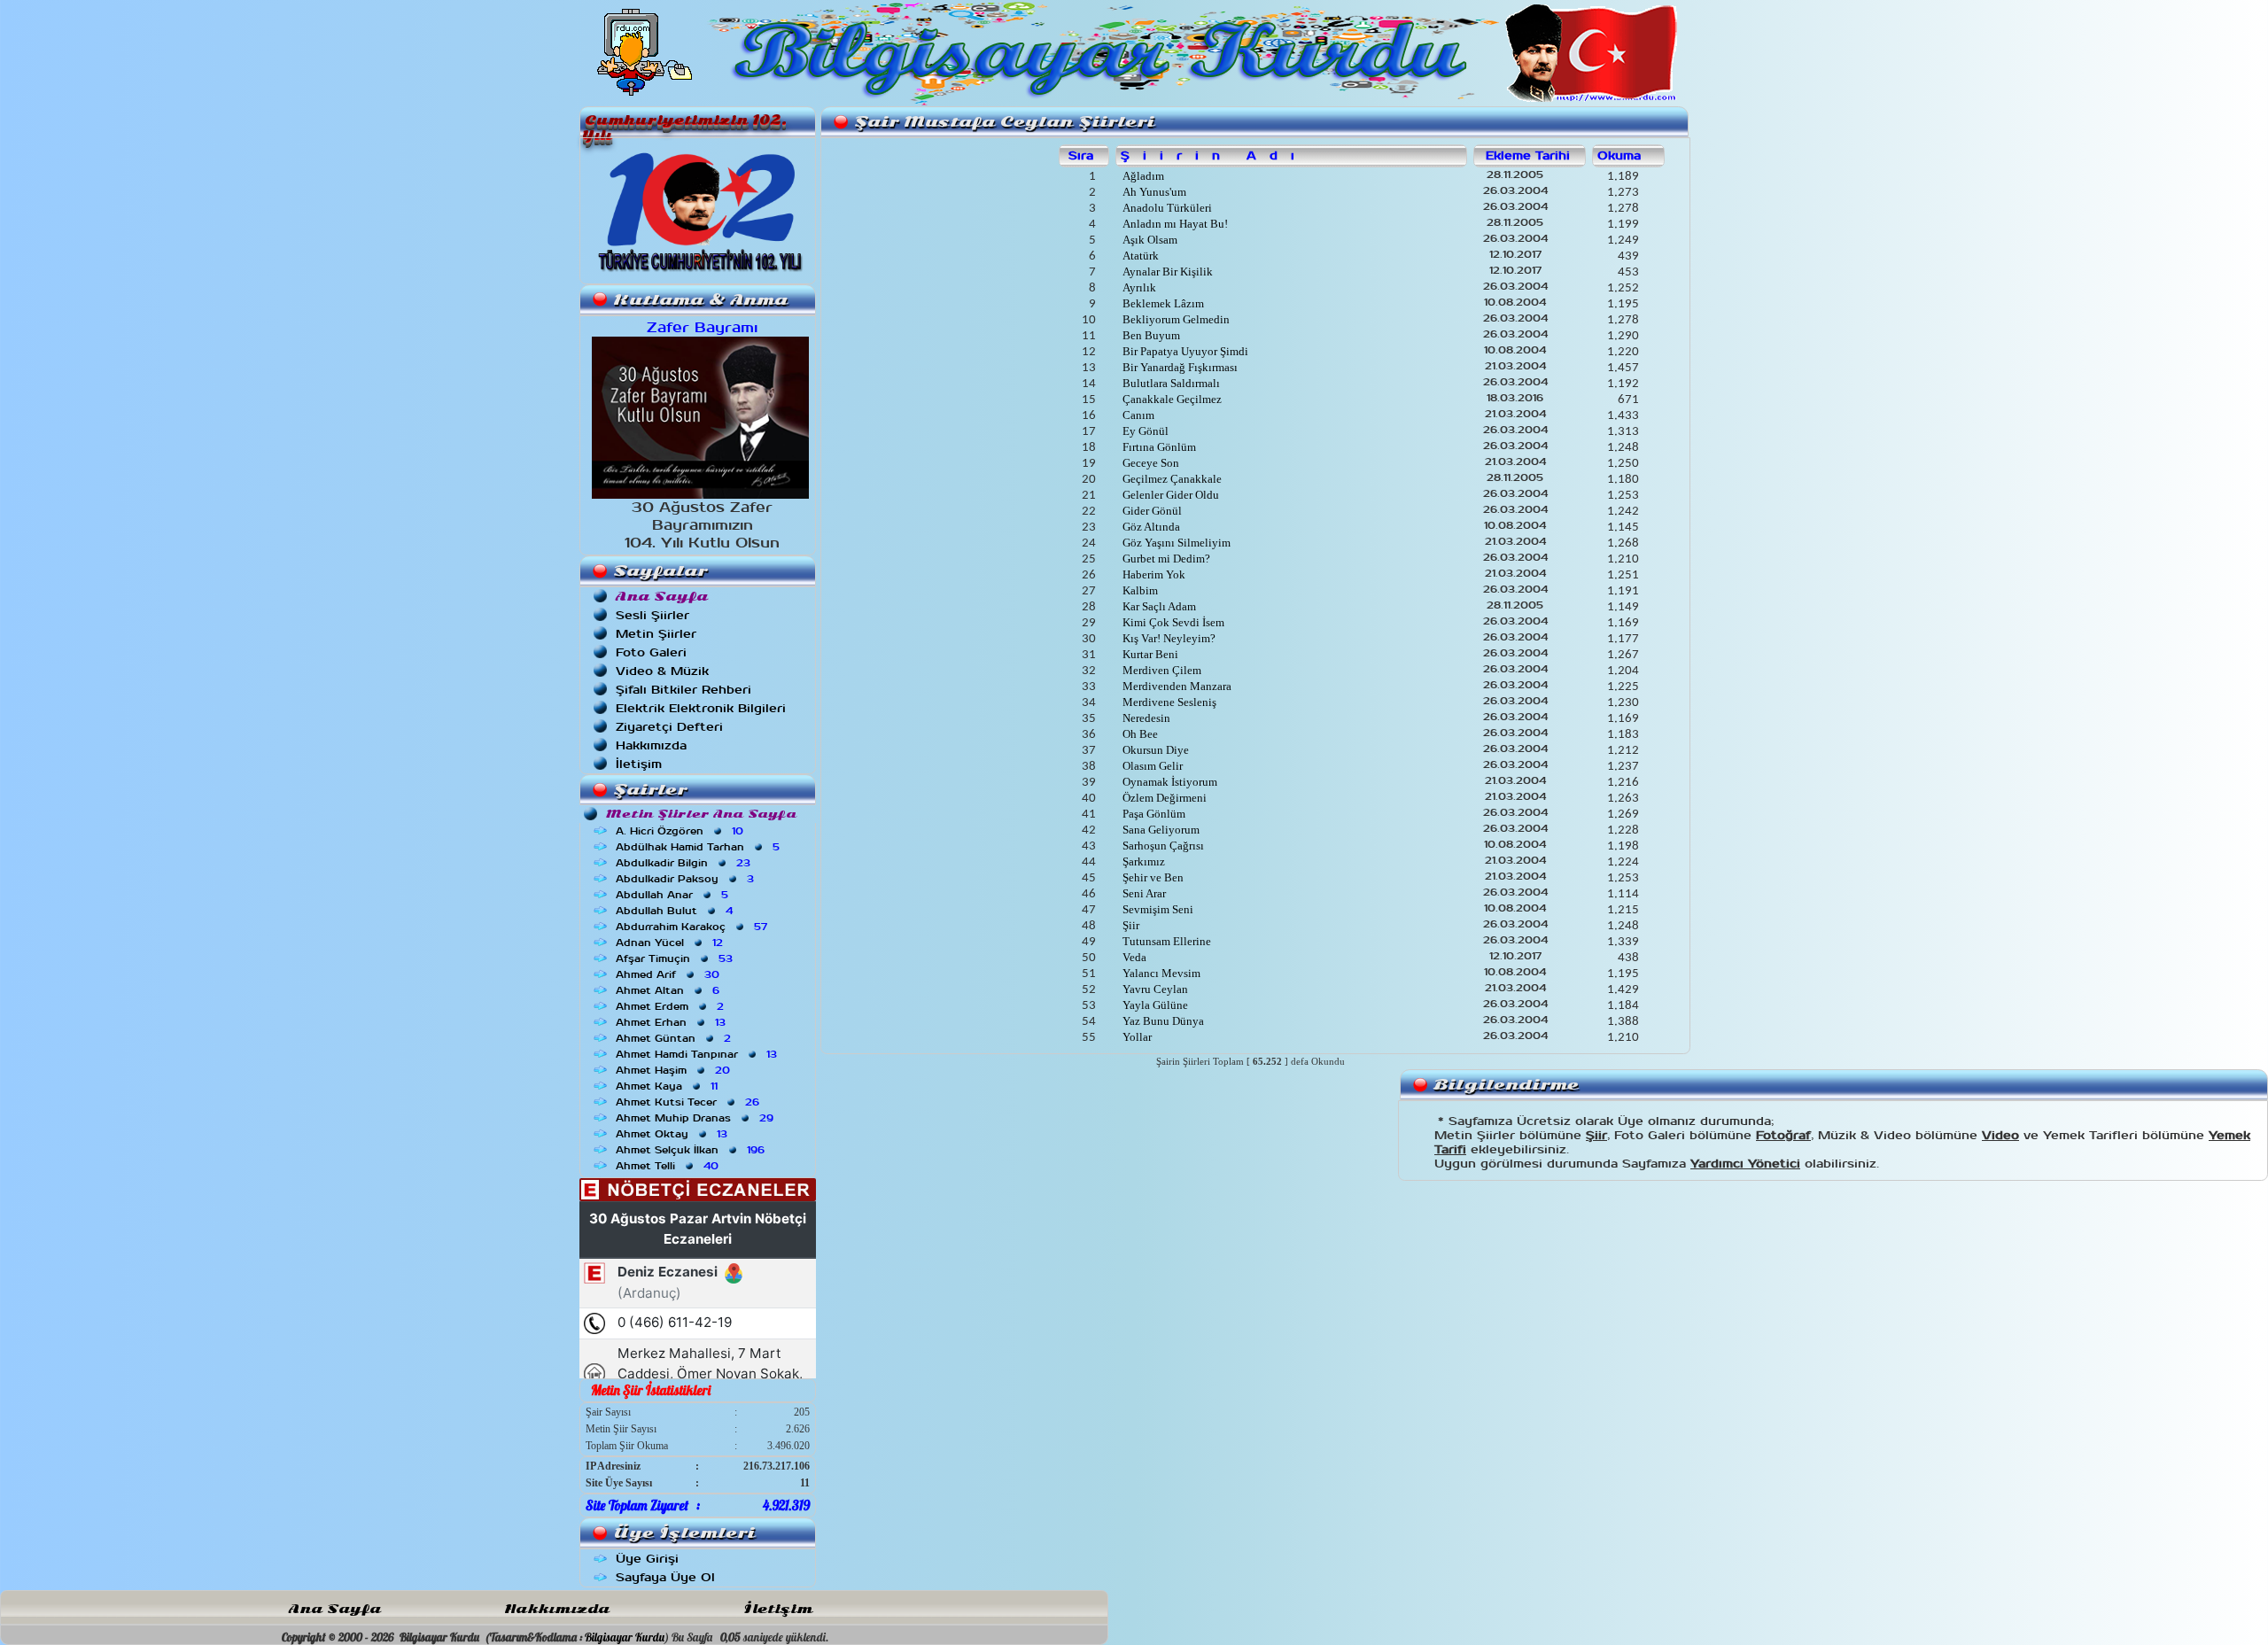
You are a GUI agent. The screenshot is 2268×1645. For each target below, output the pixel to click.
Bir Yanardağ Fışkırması (1179, 367)
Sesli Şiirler (652, 615)
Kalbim (1139, 590)
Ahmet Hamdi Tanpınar (698, 1054)
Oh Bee (1139, 734)
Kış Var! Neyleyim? (1168, 638)
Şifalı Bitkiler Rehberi (684, 690)
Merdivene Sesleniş (1168, 702)
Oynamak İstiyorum (1169, 782)
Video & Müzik (662, 671)
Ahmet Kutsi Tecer (689, 1102)
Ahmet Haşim (675, 1070)
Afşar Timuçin (676, 958)
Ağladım (1142, 176)
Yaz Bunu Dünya (1162, 1021)
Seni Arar (1143, 893)
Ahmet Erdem (672, 1006)
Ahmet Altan (669, 990)
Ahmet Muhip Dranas (696, 1118)
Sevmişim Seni (1157, 909)
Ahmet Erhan (672, 1022)
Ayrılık (1138, 287)
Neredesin (1145, 718)
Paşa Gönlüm (1153, 814)
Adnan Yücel (671, 943)
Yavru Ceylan (1154, 989)
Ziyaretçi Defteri (669, 727)
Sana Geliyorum (1160, 830)
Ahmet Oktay (673, 1134)
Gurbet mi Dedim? (1165, 559)
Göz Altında (1150, 527)
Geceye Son (1150, 463)
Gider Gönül (1151, 511)
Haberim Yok (1153, 574)
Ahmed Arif (669, 974)
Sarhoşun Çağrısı (1162, 846)
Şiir (1130, 925)
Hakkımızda (651, 745)
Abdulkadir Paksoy (687, 879)
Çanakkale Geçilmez (1171, 399)
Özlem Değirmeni (1163, 798)
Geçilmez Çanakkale (1171, 479)
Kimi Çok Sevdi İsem (1172, 622)
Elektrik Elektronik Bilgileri (701, 708)
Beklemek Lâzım (1162, 303)
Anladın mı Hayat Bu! (1174, 224)
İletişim (639, 764)
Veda (1133, 957)
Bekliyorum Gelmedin (1175, 319)
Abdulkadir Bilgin (685, 863)
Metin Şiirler (656, 634)
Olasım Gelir (1151, 766)
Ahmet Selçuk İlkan (692, 1150)
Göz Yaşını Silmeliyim (1175, 543)
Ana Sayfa (335, 1609)
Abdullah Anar (674, 895)
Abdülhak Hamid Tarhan (699, 847)
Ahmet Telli (669, 1166)
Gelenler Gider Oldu (1169, 495)
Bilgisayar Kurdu (625, 1637)
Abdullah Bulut (676, 911)
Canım (1137, 415)
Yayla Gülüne (1154, 1005)
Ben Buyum (1150, 335)
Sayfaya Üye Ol (665, 1577)
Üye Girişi (647, 1559)
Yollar (1136, 1037)
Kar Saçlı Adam (1158, 606)
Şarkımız (1142, 861)
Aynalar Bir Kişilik (1166, 272)
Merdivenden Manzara (1176, 686)
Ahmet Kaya (668, 1086)
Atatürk (1139, 256)
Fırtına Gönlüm (1158, 447)
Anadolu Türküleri (1166, 208)
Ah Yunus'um (1153, 192)
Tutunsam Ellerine (1165, 941)
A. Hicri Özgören (681, 831)
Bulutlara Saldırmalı (1170, 383)
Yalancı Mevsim (1160, 973)
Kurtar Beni (1149, 654)
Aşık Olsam (1149, 240)
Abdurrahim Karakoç (693, 927)
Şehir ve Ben (1152, 877)
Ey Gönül (1144, 431)
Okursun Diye (1154, 750)
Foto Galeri (651, 652)
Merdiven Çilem (1161, 670)
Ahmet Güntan (675, 1038)
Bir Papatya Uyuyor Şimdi (1184, 351)
